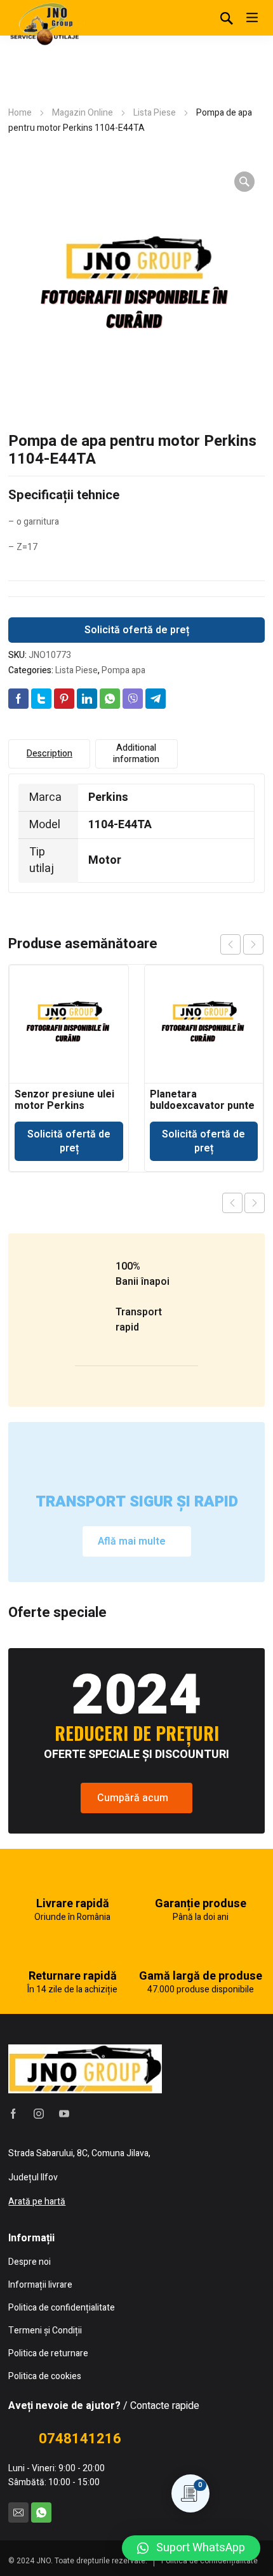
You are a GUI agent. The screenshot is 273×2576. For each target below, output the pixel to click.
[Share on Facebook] (18, 699)
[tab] (49, 754)
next (253, 944)
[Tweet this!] (41, 699)
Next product (255, 1203)
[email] (18, 2512)
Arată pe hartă (37, 2202)
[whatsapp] (41, 2512)
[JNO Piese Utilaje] (46, 23)
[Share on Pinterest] (64, 699)
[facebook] (13, 2114)
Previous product (232, 1203)
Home (20, 113)
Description (50, 754)
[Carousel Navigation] (242, 944)
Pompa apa (123, 670)
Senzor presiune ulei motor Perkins (64, 1100)
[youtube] (64, 2114)
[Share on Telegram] (156, 699)
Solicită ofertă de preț (137, 630)
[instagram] (39, 2114)
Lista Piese (155, 113)
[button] (191, 2548)
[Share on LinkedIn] (87, 699)
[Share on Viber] (133, 699)
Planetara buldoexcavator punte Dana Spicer (202, 1106)
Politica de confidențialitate (210, 2561)
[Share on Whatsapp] (110, 699)
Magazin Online (83, 113)
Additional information (136, 754)
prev (230, 944)
